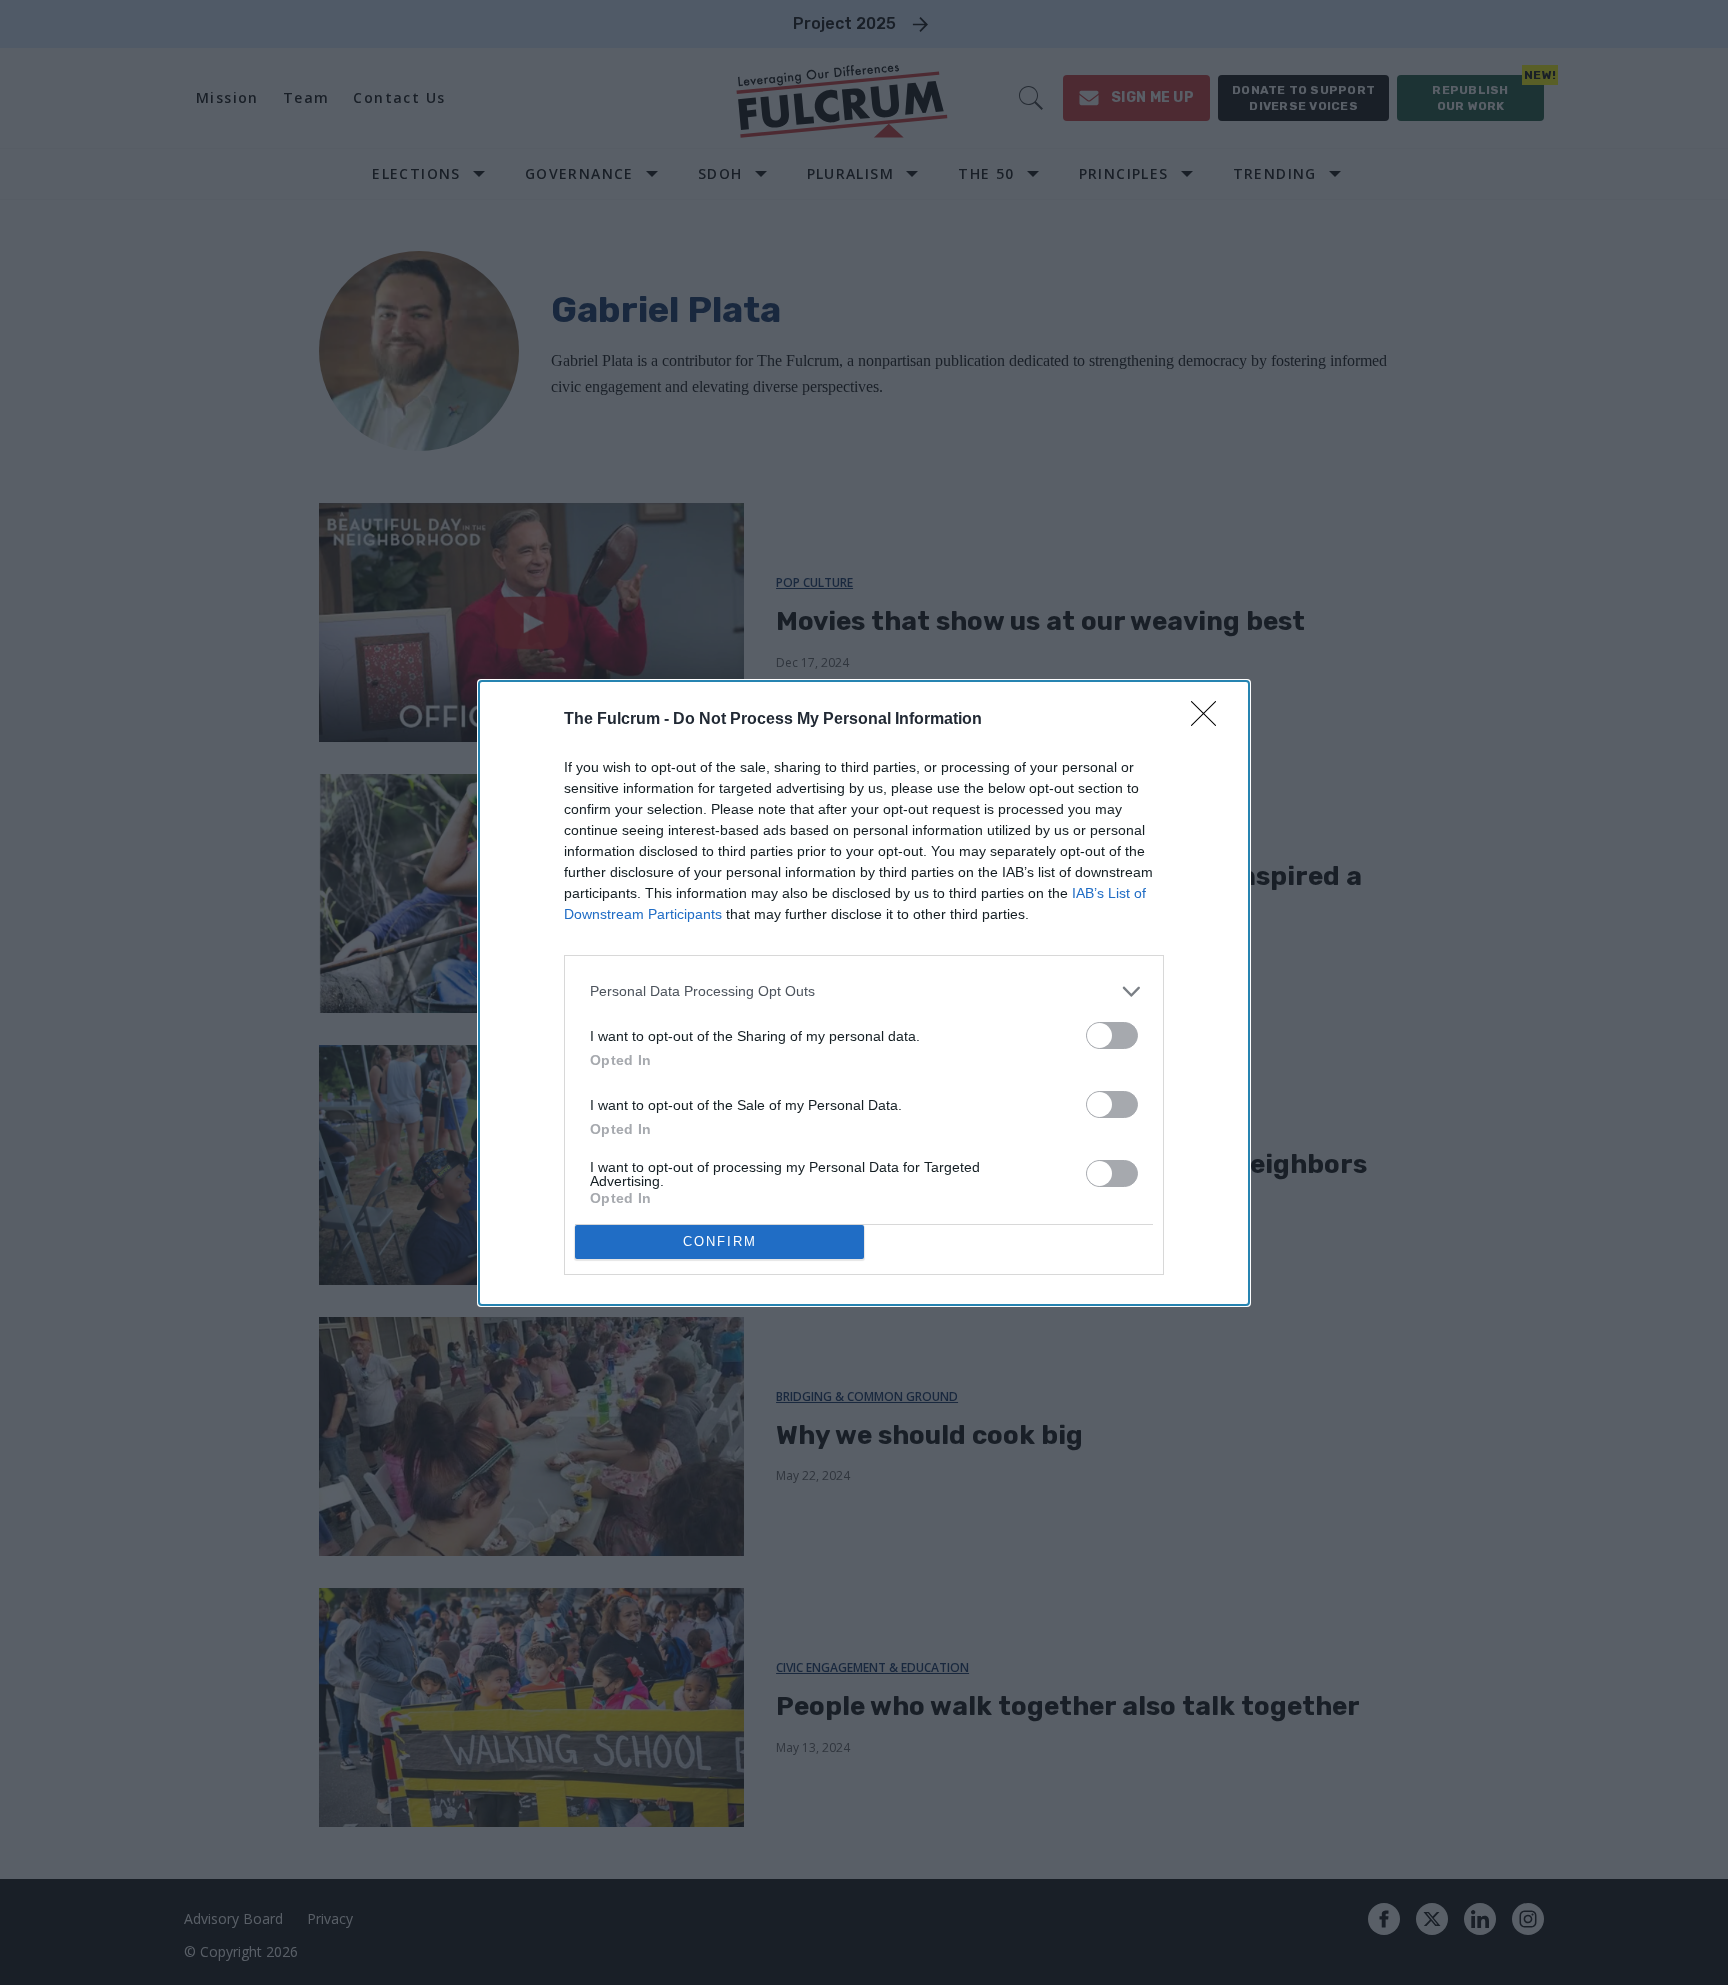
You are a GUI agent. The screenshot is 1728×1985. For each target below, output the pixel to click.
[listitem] (864, 991)
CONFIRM (720, 1241)
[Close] (1210, 720)
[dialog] (864, 993)
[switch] (1112, 1035)
